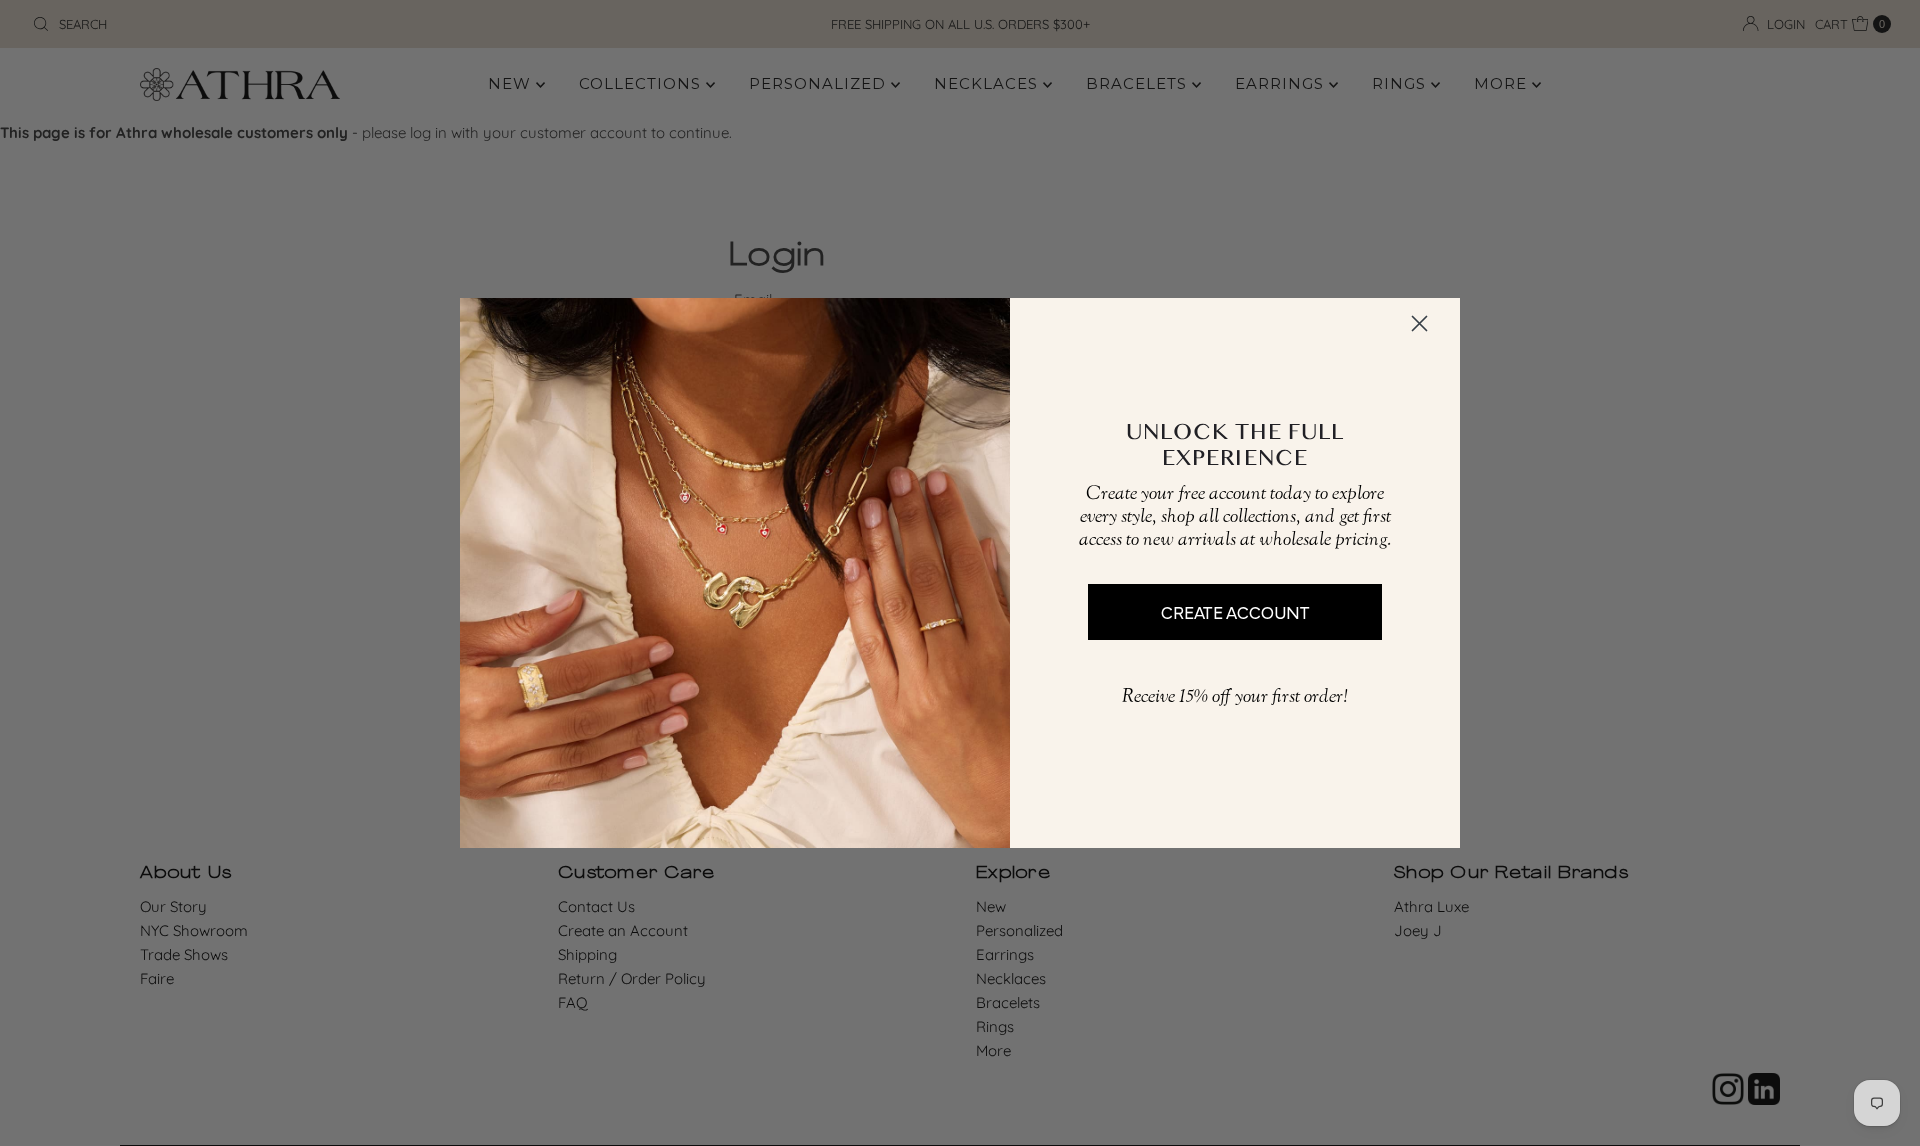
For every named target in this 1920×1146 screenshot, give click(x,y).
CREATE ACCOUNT (1235, 611)
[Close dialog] (1419, 323)
